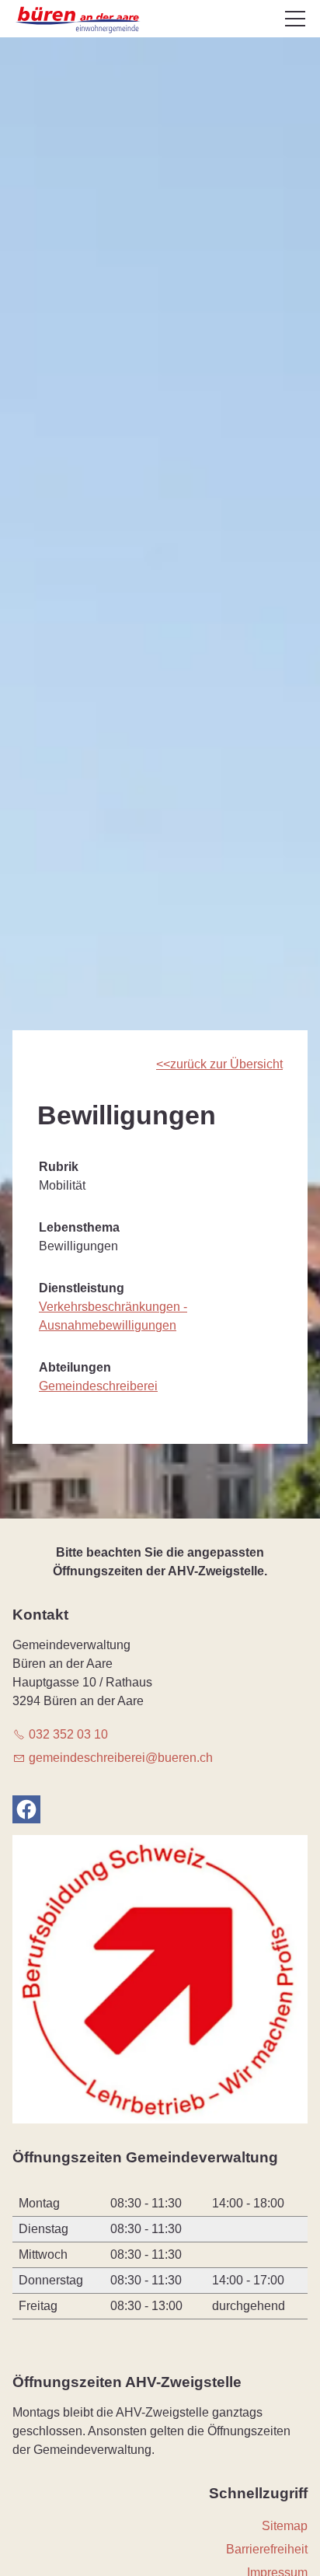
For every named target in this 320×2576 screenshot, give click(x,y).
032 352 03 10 (68, 1734)
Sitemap (285, 2526)
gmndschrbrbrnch (121, 1758)
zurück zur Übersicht (226, 1064)
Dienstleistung (82, 1288)
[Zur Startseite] (79, 20)
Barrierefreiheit (267, 2549)
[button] (295, 19)
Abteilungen (75, 1367)
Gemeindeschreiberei (98, 1386)
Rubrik (59, 1167)
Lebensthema (79, 1227)
